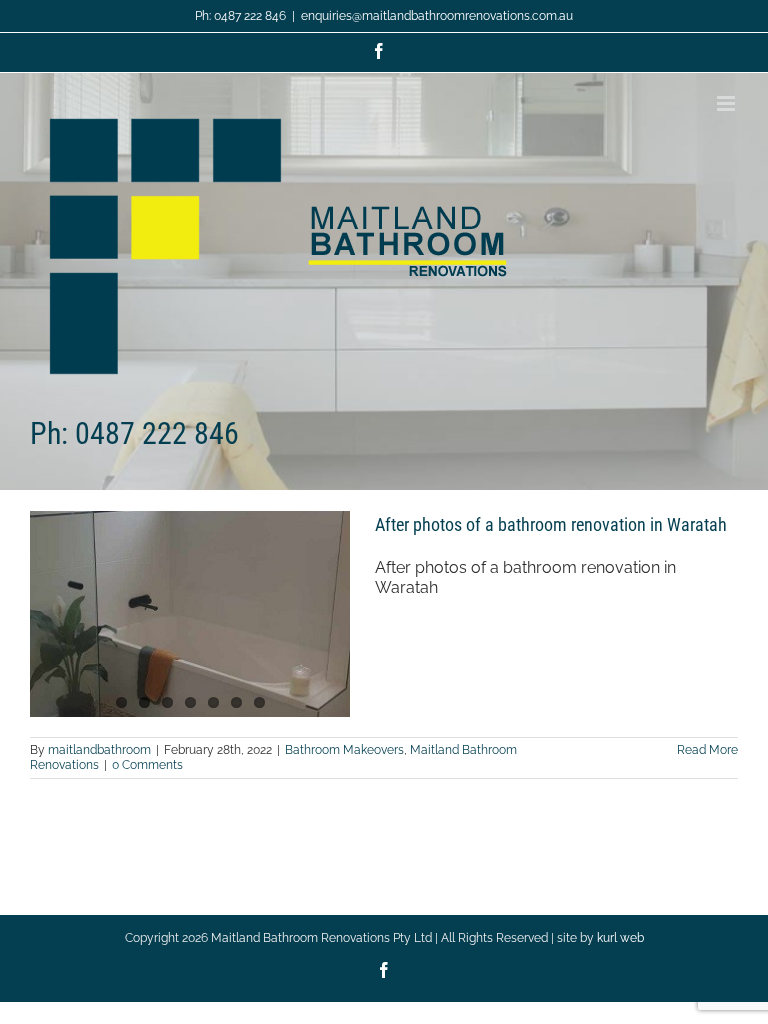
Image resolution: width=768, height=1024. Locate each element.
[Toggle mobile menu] (727, 103)
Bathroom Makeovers (344, 750)
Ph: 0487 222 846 (240, 16)
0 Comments (147, 765)
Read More (707, 750)
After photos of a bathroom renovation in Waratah (551, 524)
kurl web (620, 938)
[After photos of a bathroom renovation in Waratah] (190, 613)
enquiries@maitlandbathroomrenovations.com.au (437, 16)
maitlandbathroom (99, 750)
